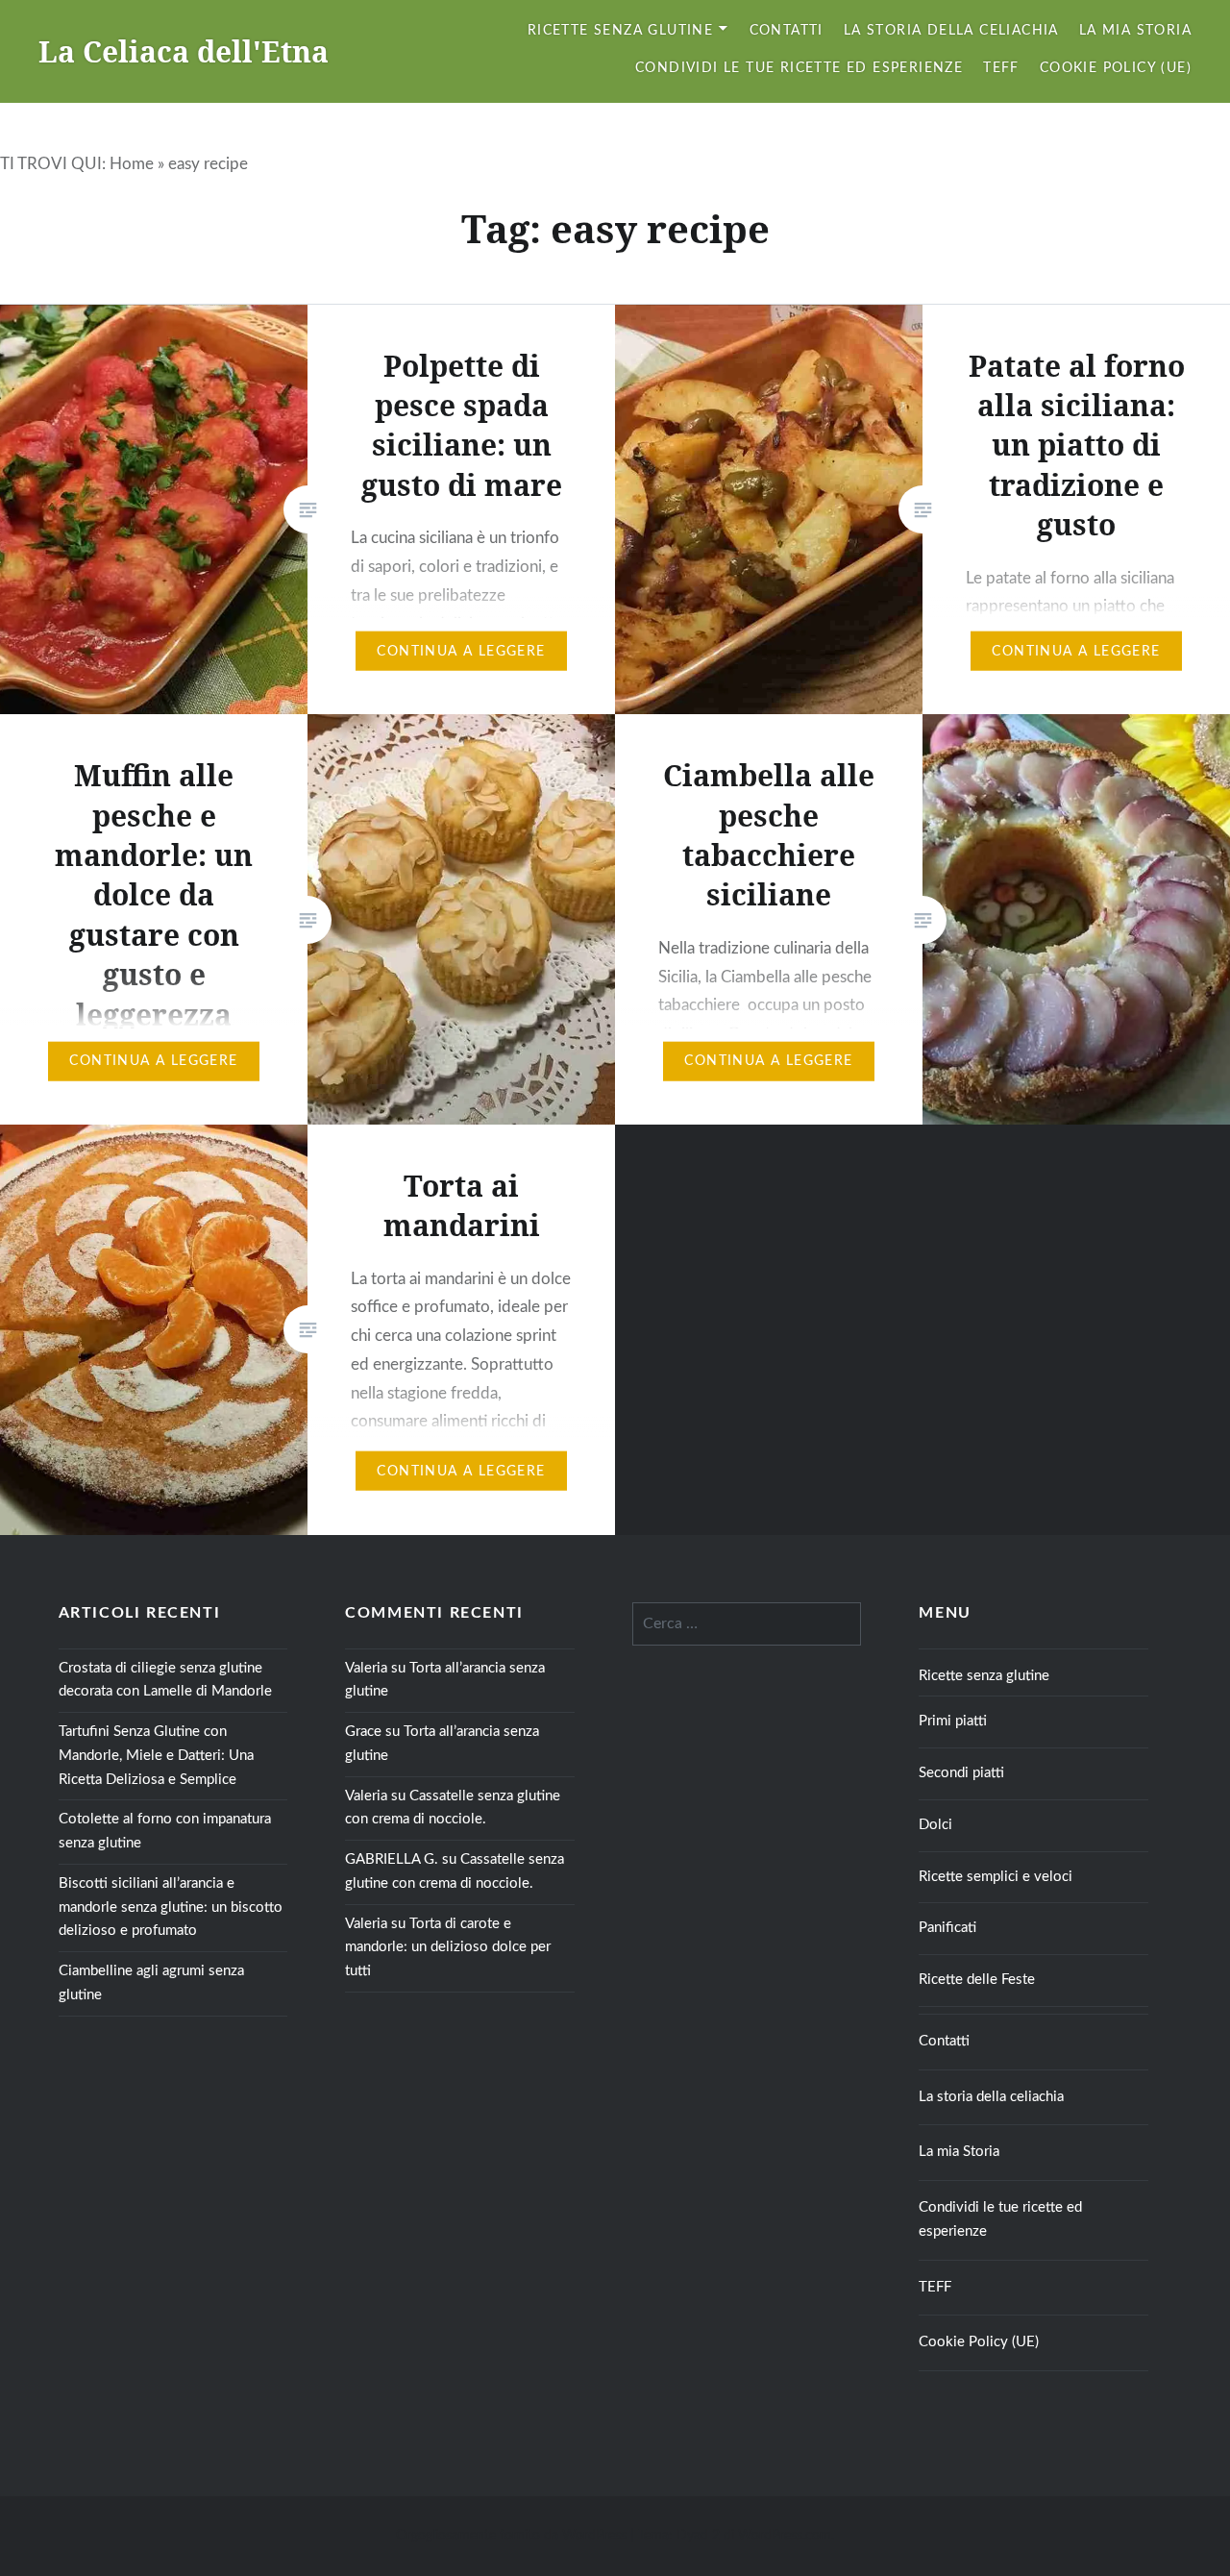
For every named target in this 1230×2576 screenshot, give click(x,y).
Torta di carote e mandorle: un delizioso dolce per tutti (448, 1948)
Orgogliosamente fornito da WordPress (511, 2536)
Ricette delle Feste (977, 1980)
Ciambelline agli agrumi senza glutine (151, 1983)
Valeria (366, 1668)
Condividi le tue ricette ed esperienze (799, 68)
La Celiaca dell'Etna (184, 51)
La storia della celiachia (951, 31)
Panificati (947, 1928)
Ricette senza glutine (620, 31)
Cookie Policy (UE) (1116, 68)
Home (132, 164)
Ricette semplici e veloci (996, 1877)
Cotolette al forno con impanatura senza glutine (165, 1831)
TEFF (1001, 68)
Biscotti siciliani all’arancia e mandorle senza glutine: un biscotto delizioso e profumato (171, 1907)
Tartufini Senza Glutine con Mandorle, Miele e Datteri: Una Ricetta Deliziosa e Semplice (156, 1756)
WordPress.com (785, 2536)
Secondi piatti (961, 1773)
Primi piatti (953, 1721)
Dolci (935, 1825)
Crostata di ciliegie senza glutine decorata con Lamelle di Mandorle (165, 1680)
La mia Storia (1135, 31)
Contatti (787, 31)
